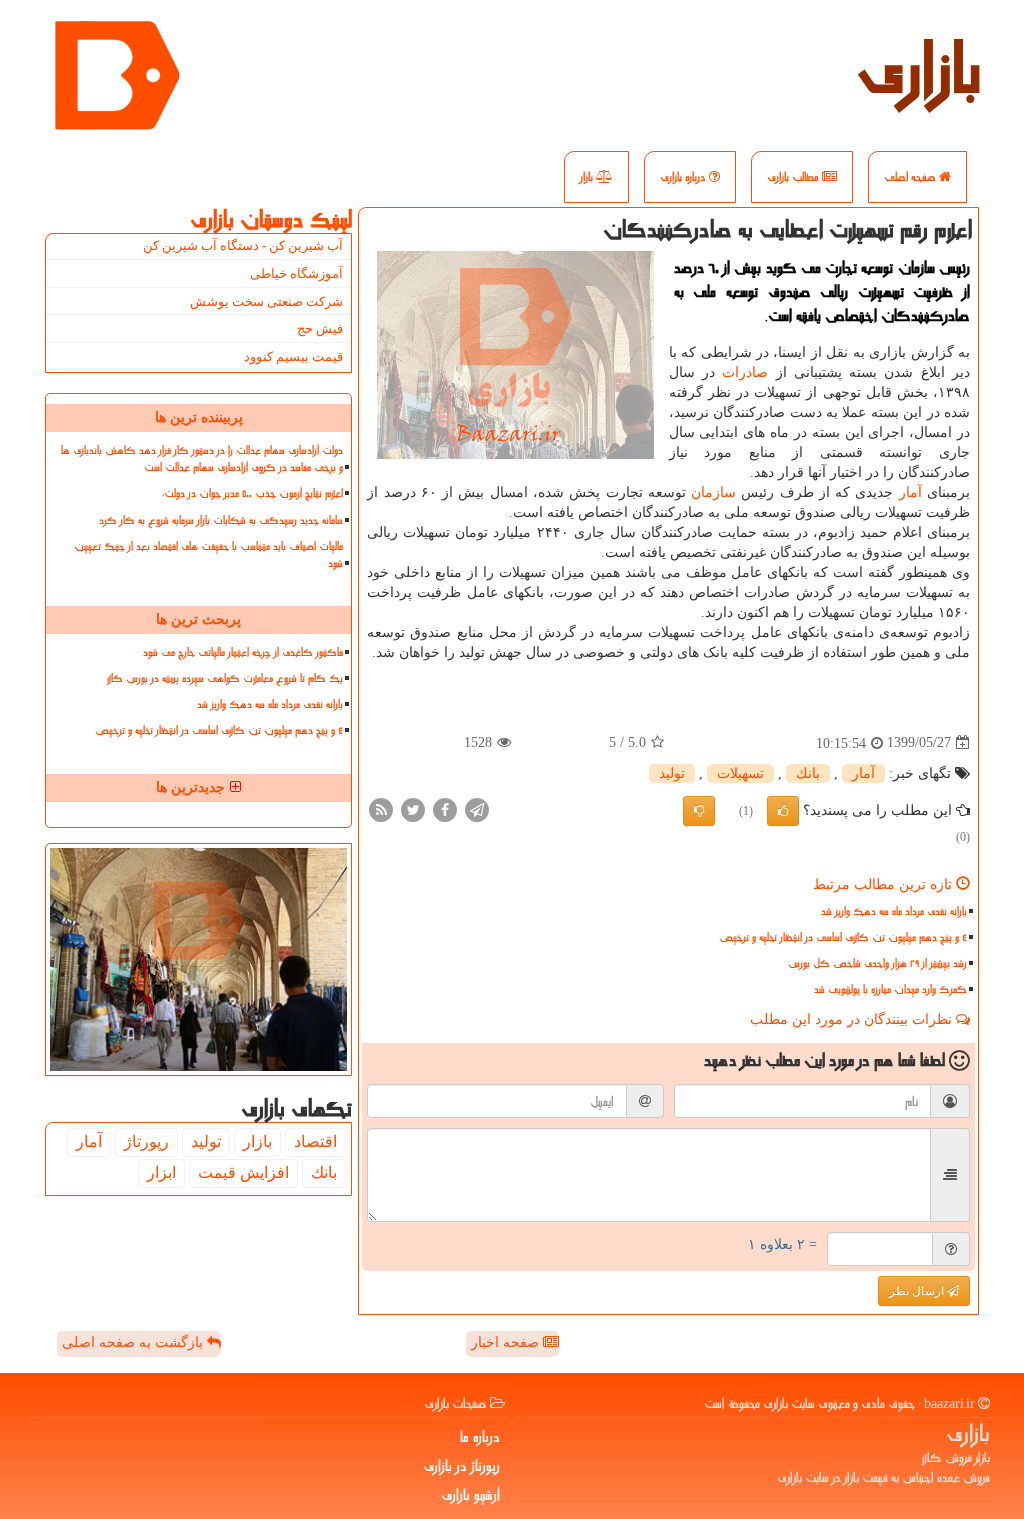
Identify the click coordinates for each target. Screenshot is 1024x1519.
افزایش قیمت (243, 1172)
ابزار (161, 1172)
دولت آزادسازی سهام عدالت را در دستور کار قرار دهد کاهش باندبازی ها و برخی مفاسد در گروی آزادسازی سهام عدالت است (202, 459)
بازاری (919, 70)
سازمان (713, 492)
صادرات (745, 372)
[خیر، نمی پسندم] (699, 811)
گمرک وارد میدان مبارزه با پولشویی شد (890, 989)
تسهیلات (740, 773)
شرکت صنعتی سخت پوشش (266, 301)
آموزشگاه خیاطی (296, 273)
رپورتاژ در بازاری (461, 1466)
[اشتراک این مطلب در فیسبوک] (445, 808)
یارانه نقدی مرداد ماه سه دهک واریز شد (894, 911)
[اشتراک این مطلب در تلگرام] (477, 808)
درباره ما (480, 1437)
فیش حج (320, 328)
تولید (672, 773)
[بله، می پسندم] (783, 811)
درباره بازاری (684, 177)
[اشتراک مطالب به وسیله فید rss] (381, 808)
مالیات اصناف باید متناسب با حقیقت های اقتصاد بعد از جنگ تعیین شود (208, 555)
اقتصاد (315, 1141)
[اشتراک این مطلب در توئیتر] (413, 808)
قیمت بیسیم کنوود (293, 356)
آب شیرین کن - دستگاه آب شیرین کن (243, 245)
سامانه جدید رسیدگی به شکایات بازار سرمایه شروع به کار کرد (221, 520)
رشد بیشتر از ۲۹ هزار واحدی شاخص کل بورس (877, 963)
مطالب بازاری (794, 177)
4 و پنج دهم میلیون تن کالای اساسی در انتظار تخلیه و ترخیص (843, 937)
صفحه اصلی (911, 177)
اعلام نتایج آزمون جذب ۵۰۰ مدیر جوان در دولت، (252, 493)
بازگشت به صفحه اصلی (134, 1342)
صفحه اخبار (507, 1342)
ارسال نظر (918, 1291)
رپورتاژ (146, 1141)
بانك (808, 773)
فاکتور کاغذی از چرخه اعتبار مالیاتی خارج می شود (243, 652)
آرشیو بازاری (470, 1495)
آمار (910, 492)
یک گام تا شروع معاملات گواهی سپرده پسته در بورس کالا (225, 678)
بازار (588, 177)
